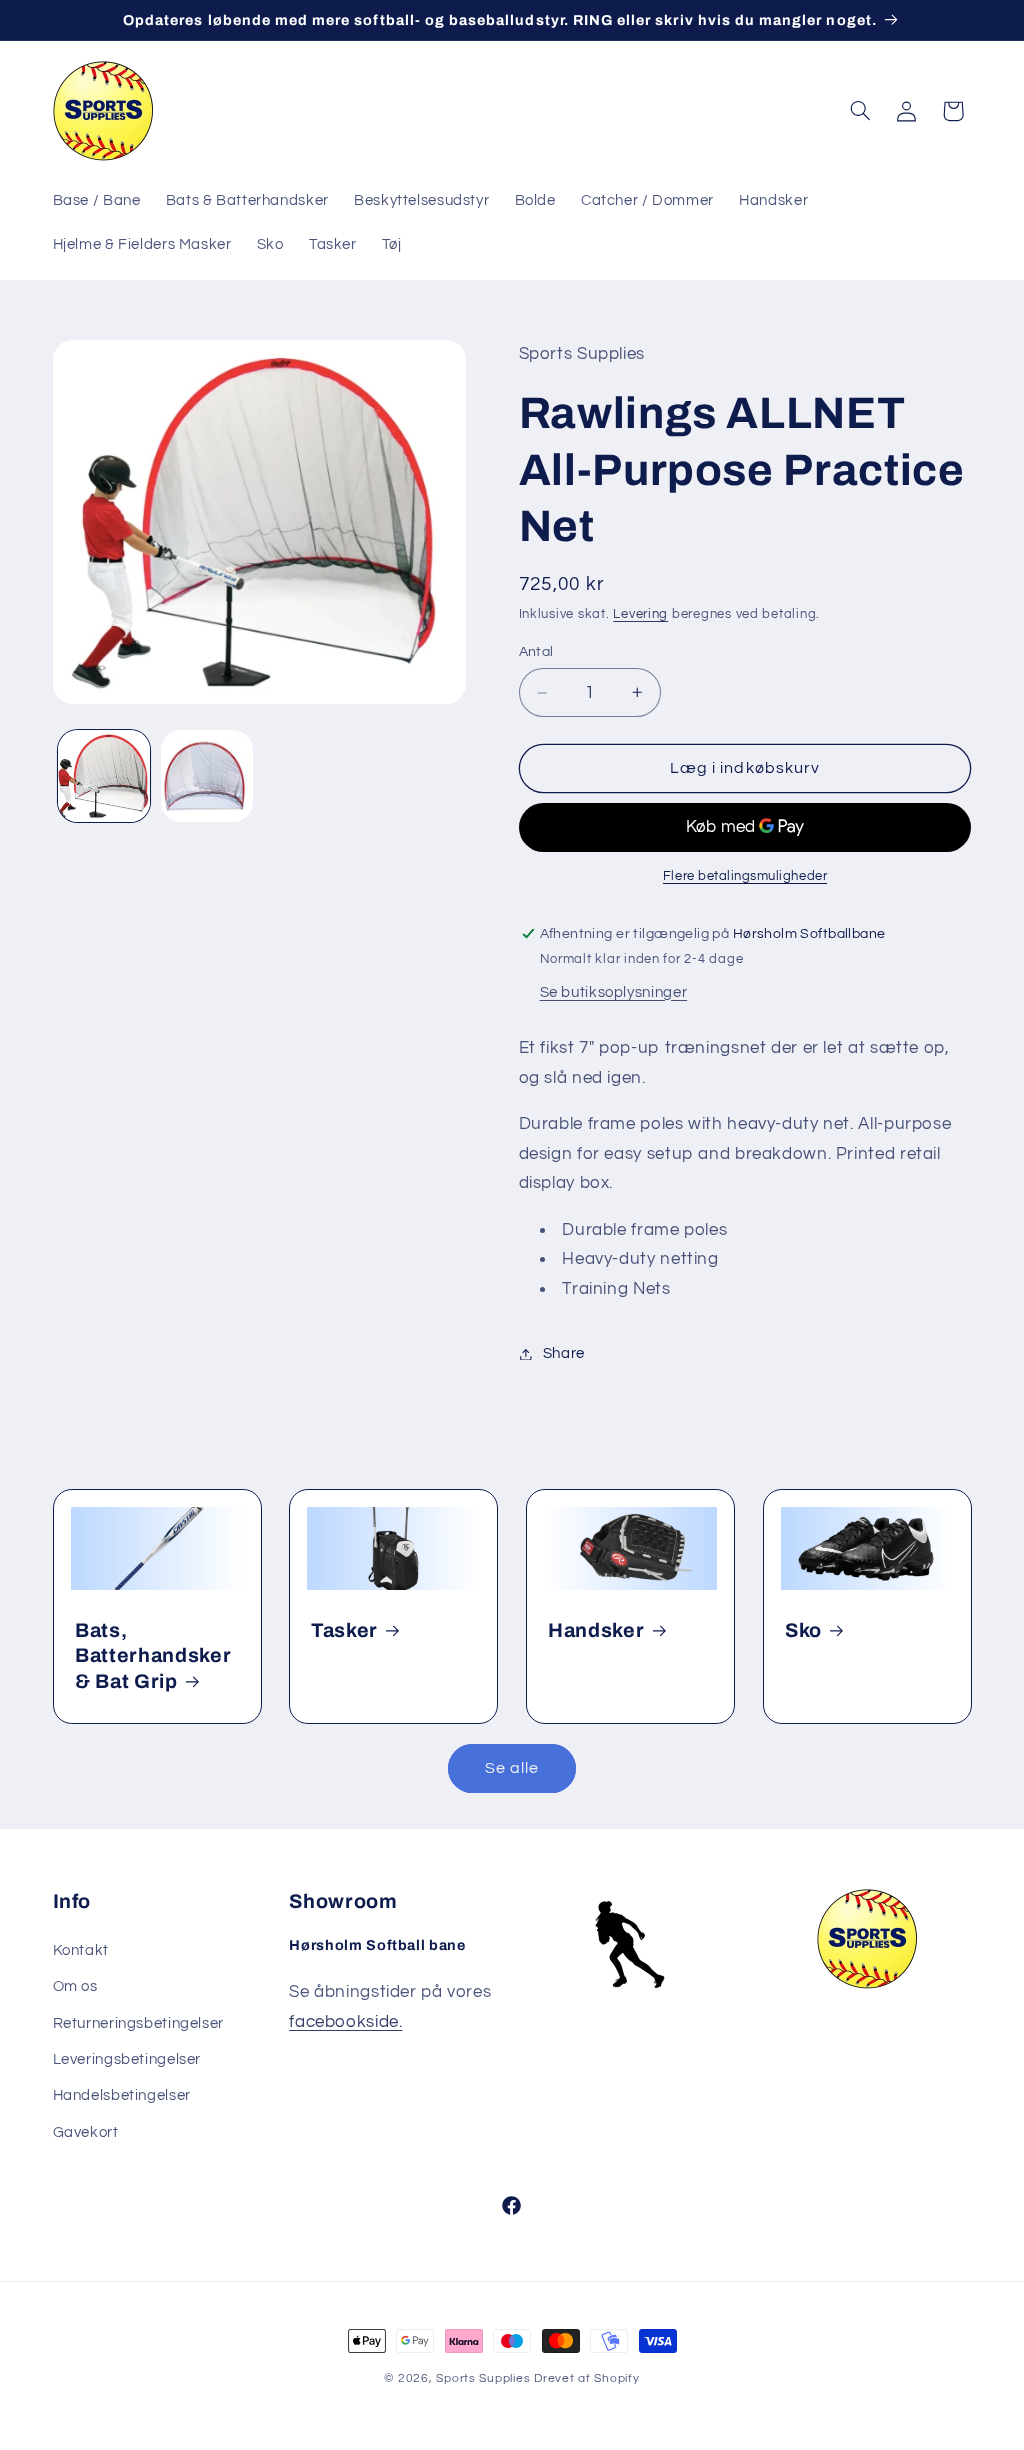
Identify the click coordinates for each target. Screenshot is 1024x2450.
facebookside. (345, 2022)
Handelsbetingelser (122, 2095)
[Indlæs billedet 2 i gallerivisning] (207, 776)
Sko (803, 1630)
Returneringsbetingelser (139, 2023)
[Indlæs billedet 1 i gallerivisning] (104, 776)
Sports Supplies (483, 2378)
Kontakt (81, 1950)
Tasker (344, 1630)
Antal (536, 652)
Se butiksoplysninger (614, 992)
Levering (640, 614)
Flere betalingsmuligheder (745, 876)
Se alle (512, 1768)
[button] (860, 111)
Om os (75, 1986)
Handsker (596, 1630)
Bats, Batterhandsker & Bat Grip (153, 1656)
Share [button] (564, 1353)
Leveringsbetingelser (127, 2059)
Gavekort (86, 2132)
